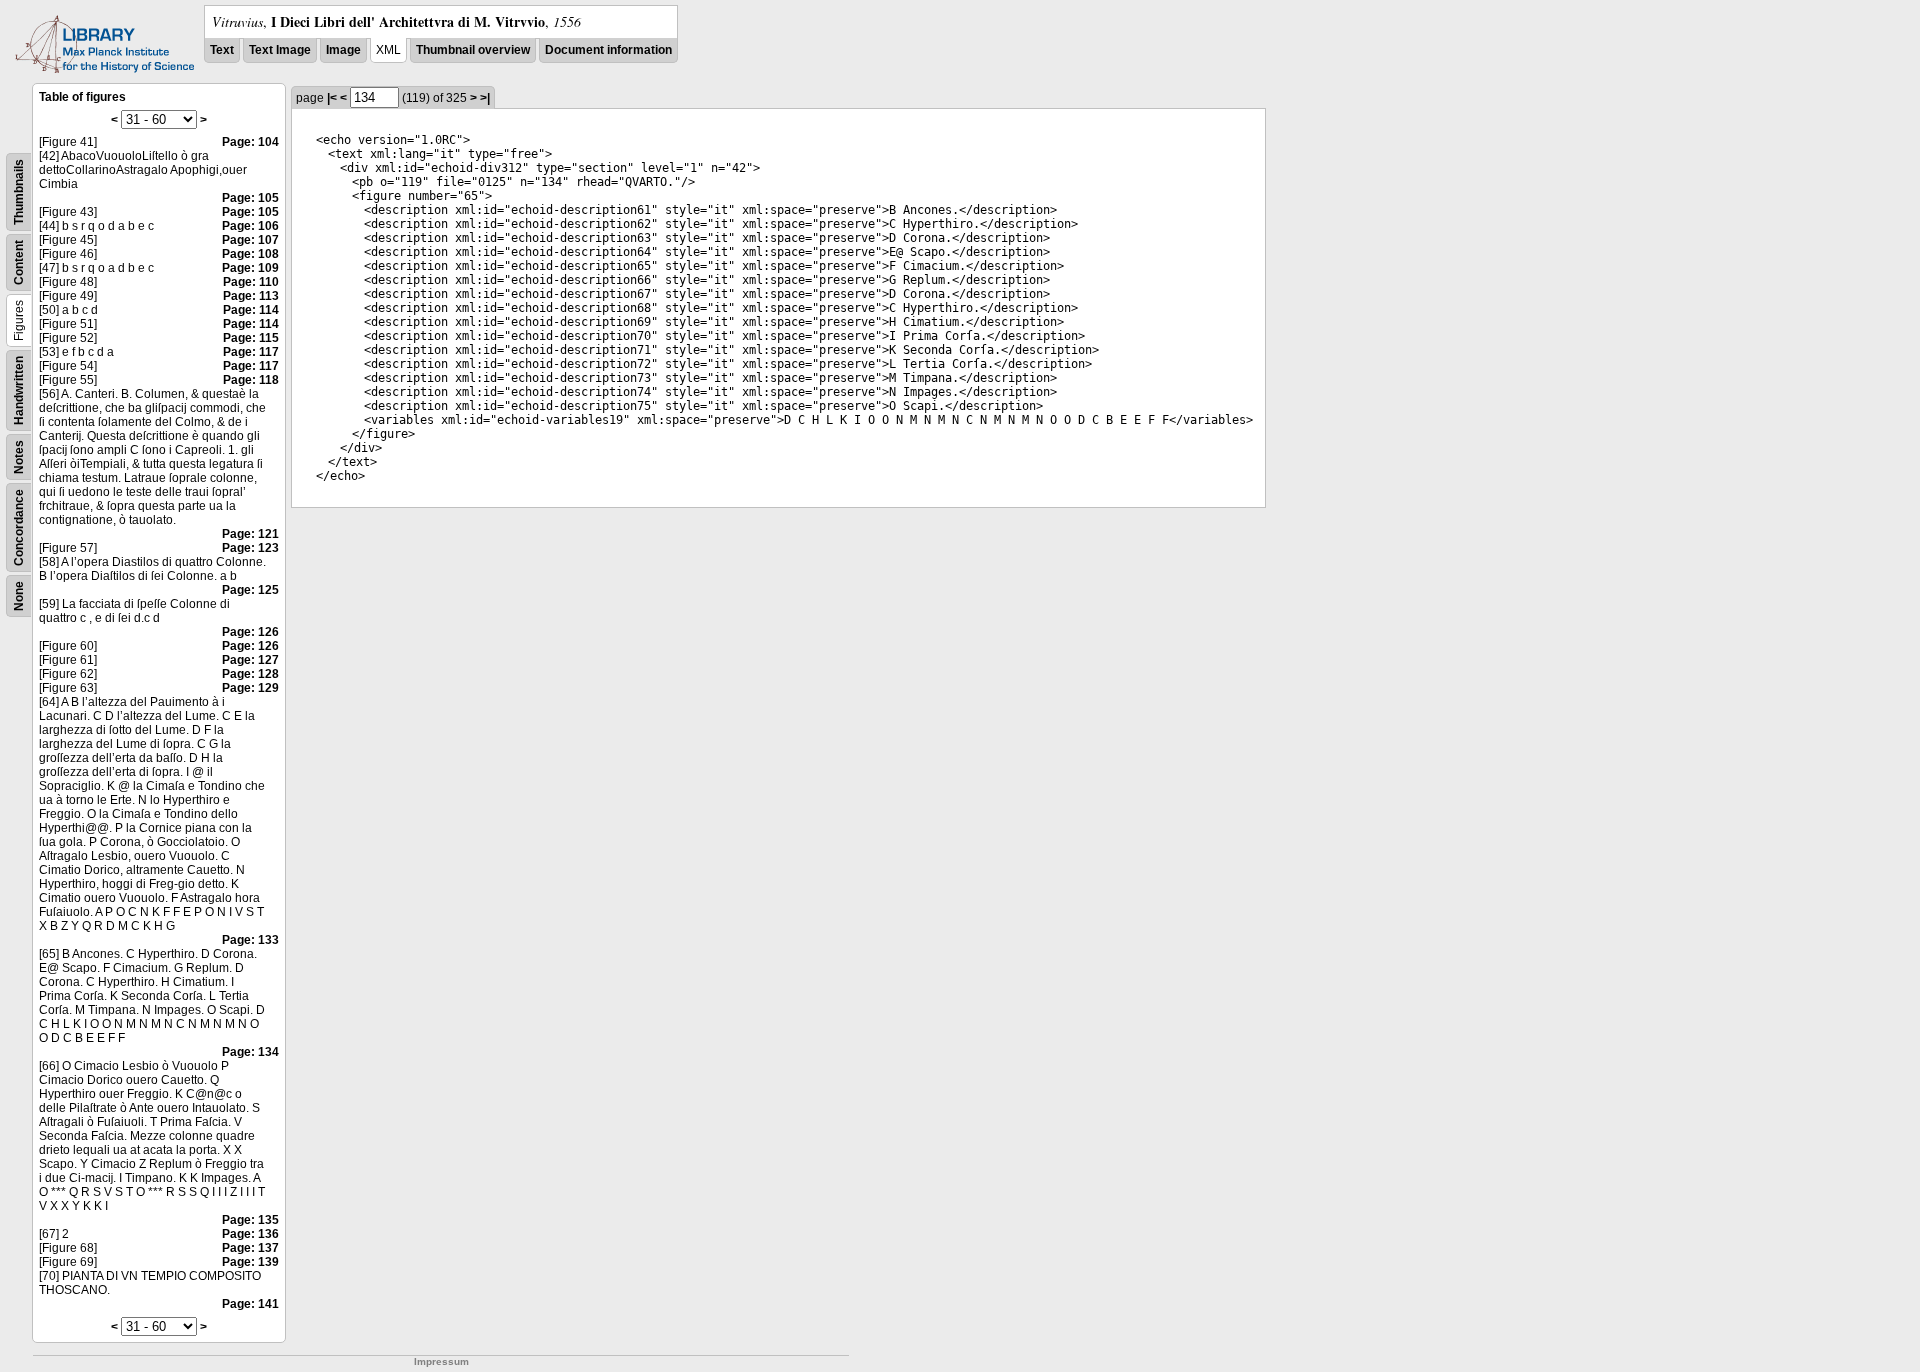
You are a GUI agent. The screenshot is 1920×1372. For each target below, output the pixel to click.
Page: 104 (250, 142)
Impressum (441, 1361)
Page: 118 (251, 380)
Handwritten (19, 390)
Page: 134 (250, 1052)
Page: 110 (251, 282)
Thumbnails (19, 192)
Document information (608, 50)
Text (222, 50)
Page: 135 (250, 1220)
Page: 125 (250, 590)
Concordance (19, 527)
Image (343, 50)
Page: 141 (250, 1304)
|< (332, 98)
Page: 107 (250, 240)
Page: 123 (250, 548)
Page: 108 (250, 254)
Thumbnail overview (473, 50)
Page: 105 (250, 198)
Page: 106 (250, 226)
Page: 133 (250, 940)
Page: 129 (250, 688)
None (19, 596)
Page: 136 (250, 1234)
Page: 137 (250, 1248)
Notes (19, 457)
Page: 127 (250, 660)
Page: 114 (251, 310)
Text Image (280, 50)
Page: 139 (250, 1262)
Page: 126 (250, 632)
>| (485, 98)
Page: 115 (251, 338)
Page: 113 (251, 296)
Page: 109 (250, 268)
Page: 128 (250, 674)
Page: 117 (251, 352)
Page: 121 (250, 534)
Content (19, 262)
